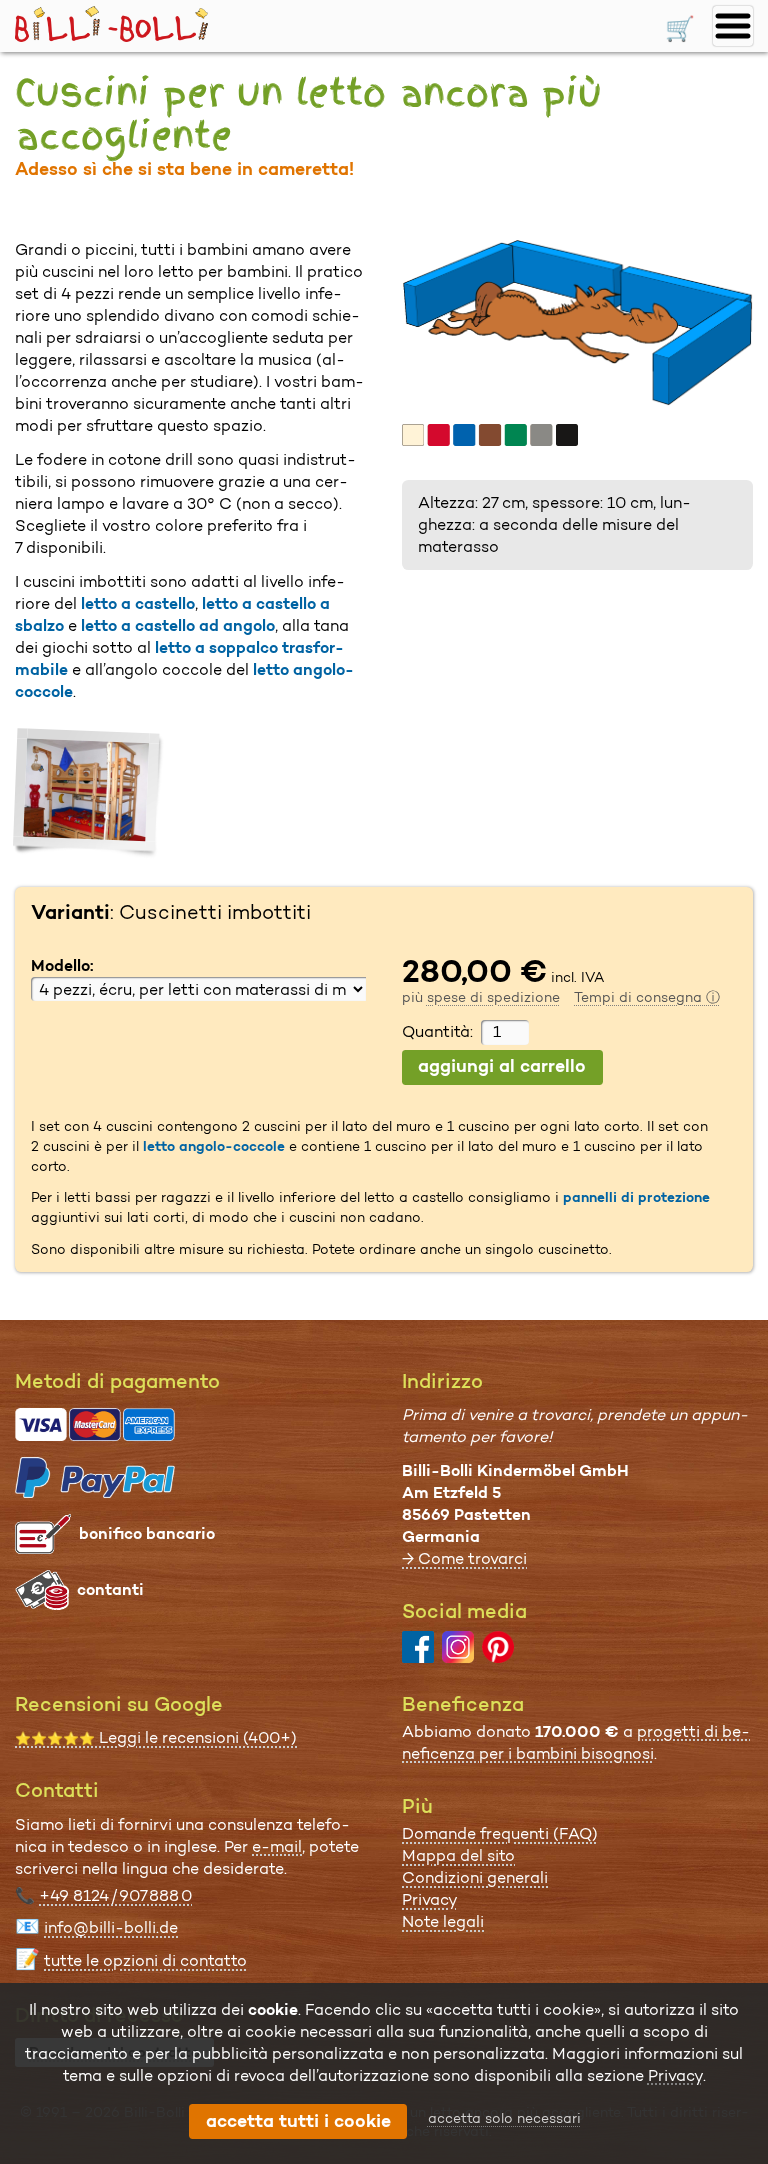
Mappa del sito (458, 1855)
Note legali (443, 1921)
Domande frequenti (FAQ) (500, 1833)
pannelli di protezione (636, 1197)
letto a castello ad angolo (178, 625)
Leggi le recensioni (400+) (156, 1737)
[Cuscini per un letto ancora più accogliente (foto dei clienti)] (89, 793)
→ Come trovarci (464, 1558)
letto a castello (138, 603)
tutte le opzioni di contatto (145, 1960)
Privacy (430, 1899)
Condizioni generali (475, 1877)
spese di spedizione (493, 997)
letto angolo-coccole (214, 1146)
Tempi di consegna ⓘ (647, 997)
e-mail (277, 1846)
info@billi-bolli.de (111, 1927)
